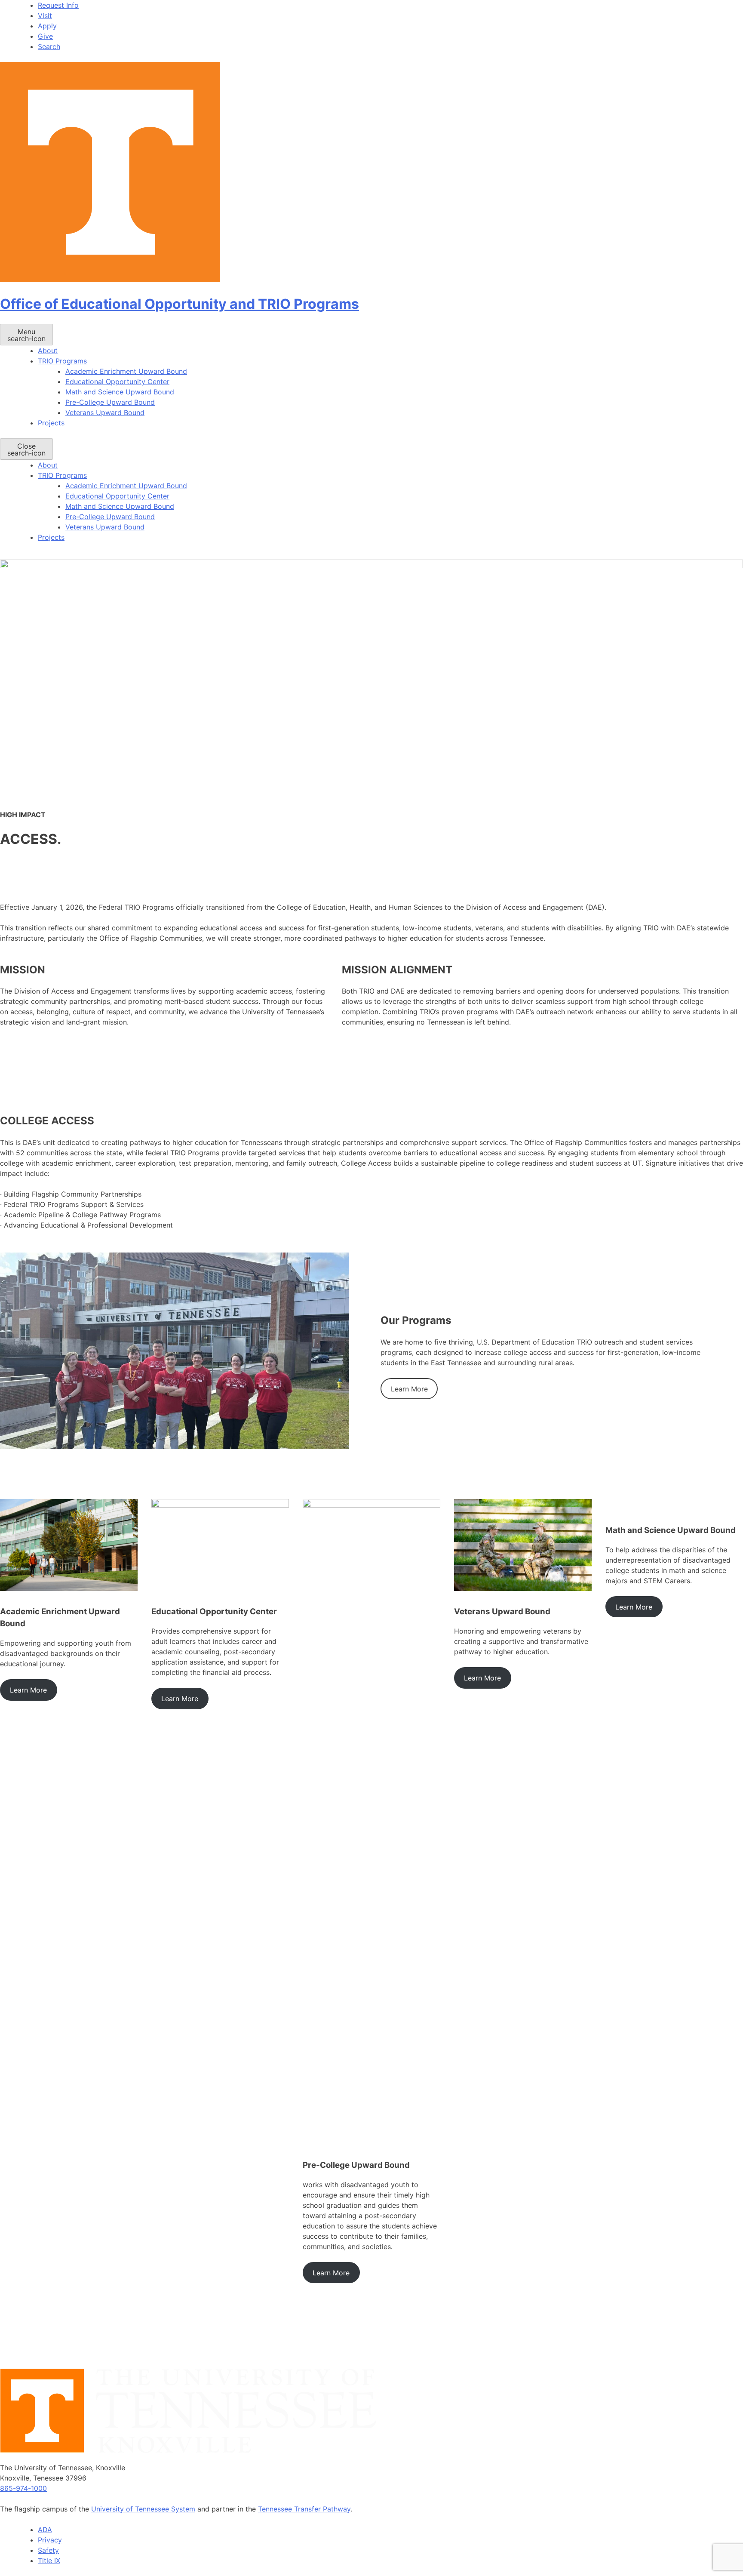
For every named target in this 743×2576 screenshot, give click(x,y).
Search (49, 46)
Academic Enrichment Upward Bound (126, 371)
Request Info (58, 5)
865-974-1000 (23, 2488)
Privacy (50, 2540)
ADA (45, 2530)
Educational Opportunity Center (117, 382)
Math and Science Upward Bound (120, 392)
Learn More (409, 1389)
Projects (51, 423)
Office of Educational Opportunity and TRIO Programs (180, 304)
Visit (45, 15)
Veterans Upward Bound (105, 412)
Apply (47, 26)
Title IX (49, 2561)
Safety (48, 2550)
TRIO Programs (62, 361)
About (48, 351)
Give (45, 36)
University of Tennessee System (143, 2509)
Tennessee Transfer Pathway (304, 2509)
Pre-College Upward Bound (110, 402)
